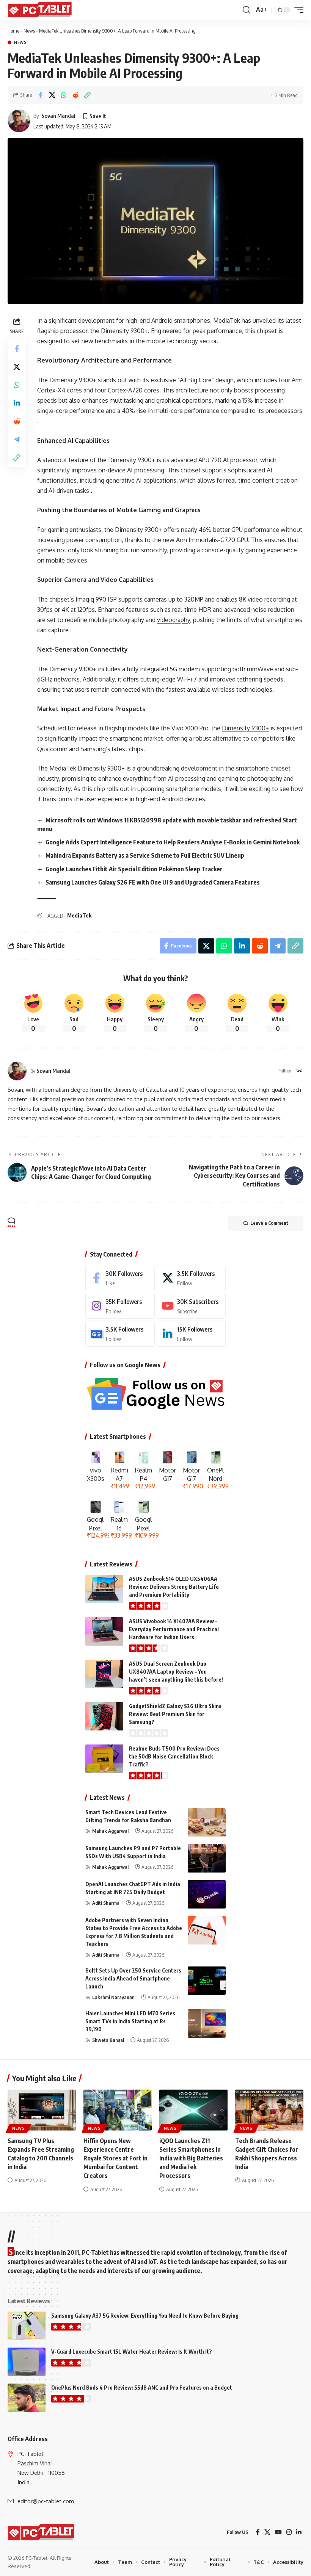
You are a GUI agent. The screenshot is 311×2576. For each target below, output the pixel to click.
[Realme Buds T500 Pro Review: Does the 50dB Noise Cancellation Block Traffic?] (104, 1759)
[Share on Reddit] (75, 95)
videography (174, 620)
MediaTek (79, 915)
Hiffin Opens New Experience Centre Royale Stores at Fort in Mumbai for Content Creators (115, 2158)
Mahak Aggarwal (110, 1831)
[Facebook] (120, 1278)
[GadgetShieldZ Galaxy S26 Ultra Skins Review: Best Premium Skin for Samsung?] (104, 1716)
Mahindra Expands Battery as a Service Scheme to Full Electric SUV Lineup (145, 855)
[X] (191, 1278)
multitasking (126, 400)
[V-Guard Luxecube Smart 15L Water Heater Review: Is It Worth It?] (27, 2362)
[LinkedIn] (191, 1334)
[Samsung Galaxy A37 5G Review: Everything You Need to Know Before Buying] (27, 2326)
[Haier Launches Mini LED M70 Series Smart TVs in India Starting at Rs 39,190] (207, 2023)
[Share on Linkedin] (17, 403)
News (29, 31)
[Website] (300, 1071)
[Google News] (120, 1334)
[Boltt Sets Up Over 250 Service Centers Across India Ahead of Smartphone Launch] (207, 1981)
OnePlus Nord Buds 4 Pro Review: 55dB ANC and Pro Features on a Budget (142, 2388)
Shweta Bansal (108, 2040)
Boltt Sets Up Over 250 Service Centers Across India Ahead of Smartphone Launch (133, 1978)
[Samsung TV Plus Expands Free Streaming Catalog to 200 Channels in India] (42, 2110)
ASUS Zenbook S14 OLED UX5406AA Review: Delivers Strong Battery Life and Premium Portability (174, 1587)
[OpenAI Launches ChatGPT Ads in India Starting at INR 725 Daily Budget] (207, 1894)
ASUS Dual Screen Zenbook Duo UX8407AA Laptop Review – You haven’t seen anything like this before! (176, 1672)
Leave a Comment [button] (269, 1223)
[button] (247, 10)
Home (13, 31)
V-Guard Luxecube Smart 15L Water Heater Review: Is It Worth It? (132, 2352)
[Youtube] (191, 1306)
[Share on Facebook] (40, 95)
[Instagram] (120, 1306)
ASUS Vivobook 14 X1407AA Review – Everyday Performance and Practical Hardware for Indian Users (174, 1629)
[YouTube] (278, 2532)
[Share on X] (52, 95)
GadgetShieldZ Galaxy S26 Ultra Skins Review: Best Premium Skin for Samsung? (175, 1714)
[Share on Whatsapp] (64, 95)
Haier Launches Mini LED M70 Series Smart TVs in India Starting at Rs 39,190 (130, 2021)
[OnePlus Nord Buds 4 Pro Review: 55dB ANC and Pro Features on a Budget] (27, 2398)
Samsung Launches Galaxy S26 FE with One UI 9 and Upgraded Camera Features (153, 882)
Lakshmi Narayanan (113, 1997)
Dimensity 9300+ (245, 728)
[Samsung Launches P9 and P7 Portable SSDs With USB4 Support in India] (207, 1858)
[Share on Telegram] (17, 439)
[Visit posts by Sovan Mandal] (19, 121)
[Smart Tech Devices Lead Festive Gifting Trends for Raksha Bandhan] (207, 1822)
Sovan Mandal (58, 116)
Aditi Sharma (106, 1903)
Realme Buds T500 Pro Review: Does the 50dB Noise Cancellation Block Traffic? (174, 1756)
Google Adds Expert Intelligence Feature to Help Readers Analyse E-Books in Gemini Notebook (173, 842)
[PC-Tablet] (41, 10)
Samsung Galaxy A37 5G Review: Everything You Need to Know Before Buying (145, 2316)
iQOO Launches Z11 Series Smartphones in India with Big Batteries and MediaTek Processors (191, 2158)
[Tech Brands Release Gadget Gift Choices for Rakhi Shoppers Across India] (269, 2110)
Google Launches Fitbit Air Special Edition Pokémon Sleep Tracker (134, 869)
